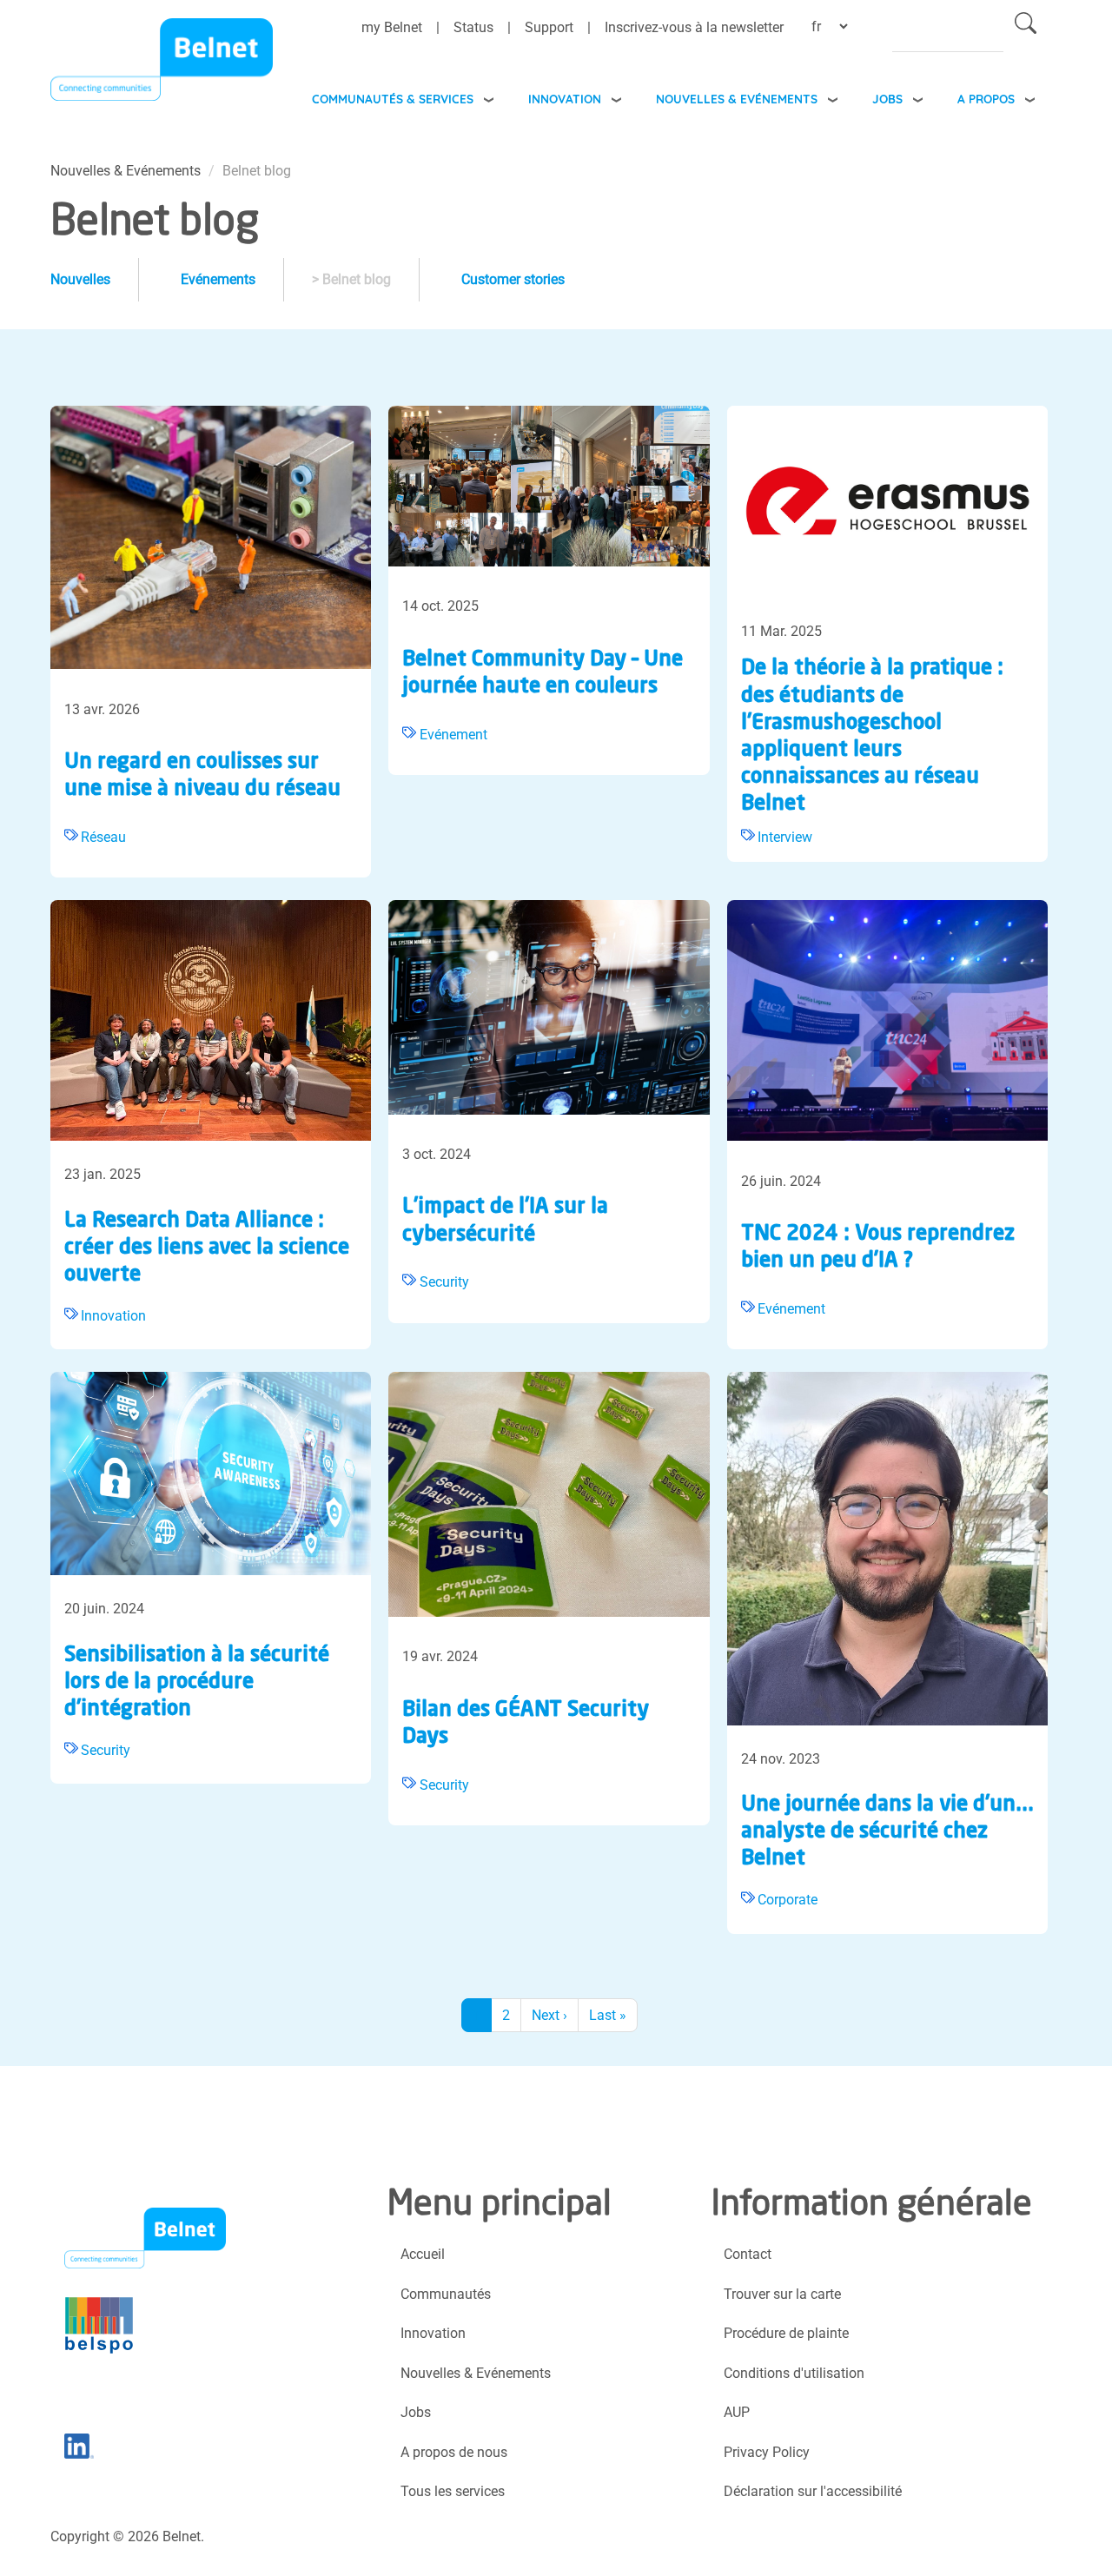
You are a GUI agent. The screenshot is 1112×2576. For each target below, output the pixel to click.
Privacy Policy (767, 2452)
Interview (785, 837)
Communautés (446, 2294)
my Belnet (392, 27)
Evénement (453, 735)
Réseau (103, 837)
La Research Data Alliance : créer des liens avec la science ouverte (207, 1248)
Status (473, 27)
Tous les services (453, 2491)
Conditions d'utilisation (794, 2373)
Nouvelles (80, 279)
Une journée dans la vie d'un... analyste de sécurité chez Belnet (887, 1832)
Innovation (565, 99)
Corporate (788, 1900)
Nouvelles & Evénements (737, 99)
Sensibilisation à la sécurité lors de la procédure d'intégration (197, 1683)
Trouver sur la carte (782, 2294)
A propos (986, 99)
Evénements (218, 279)
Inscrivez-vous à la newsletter (694, 27)
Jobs (887, 99)
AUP (737, 2412)
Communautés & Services (393, 99)
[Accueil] (162, 64)
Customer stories (513, 279)
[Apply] (1026, 26)
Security (444, 1282)
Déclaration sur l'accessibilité (813, 2491)
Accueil (423, 2254)
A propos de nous (454, 2452)
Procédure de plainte (786, 2333)
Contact (748, 2254)
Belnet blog (358, 279)
